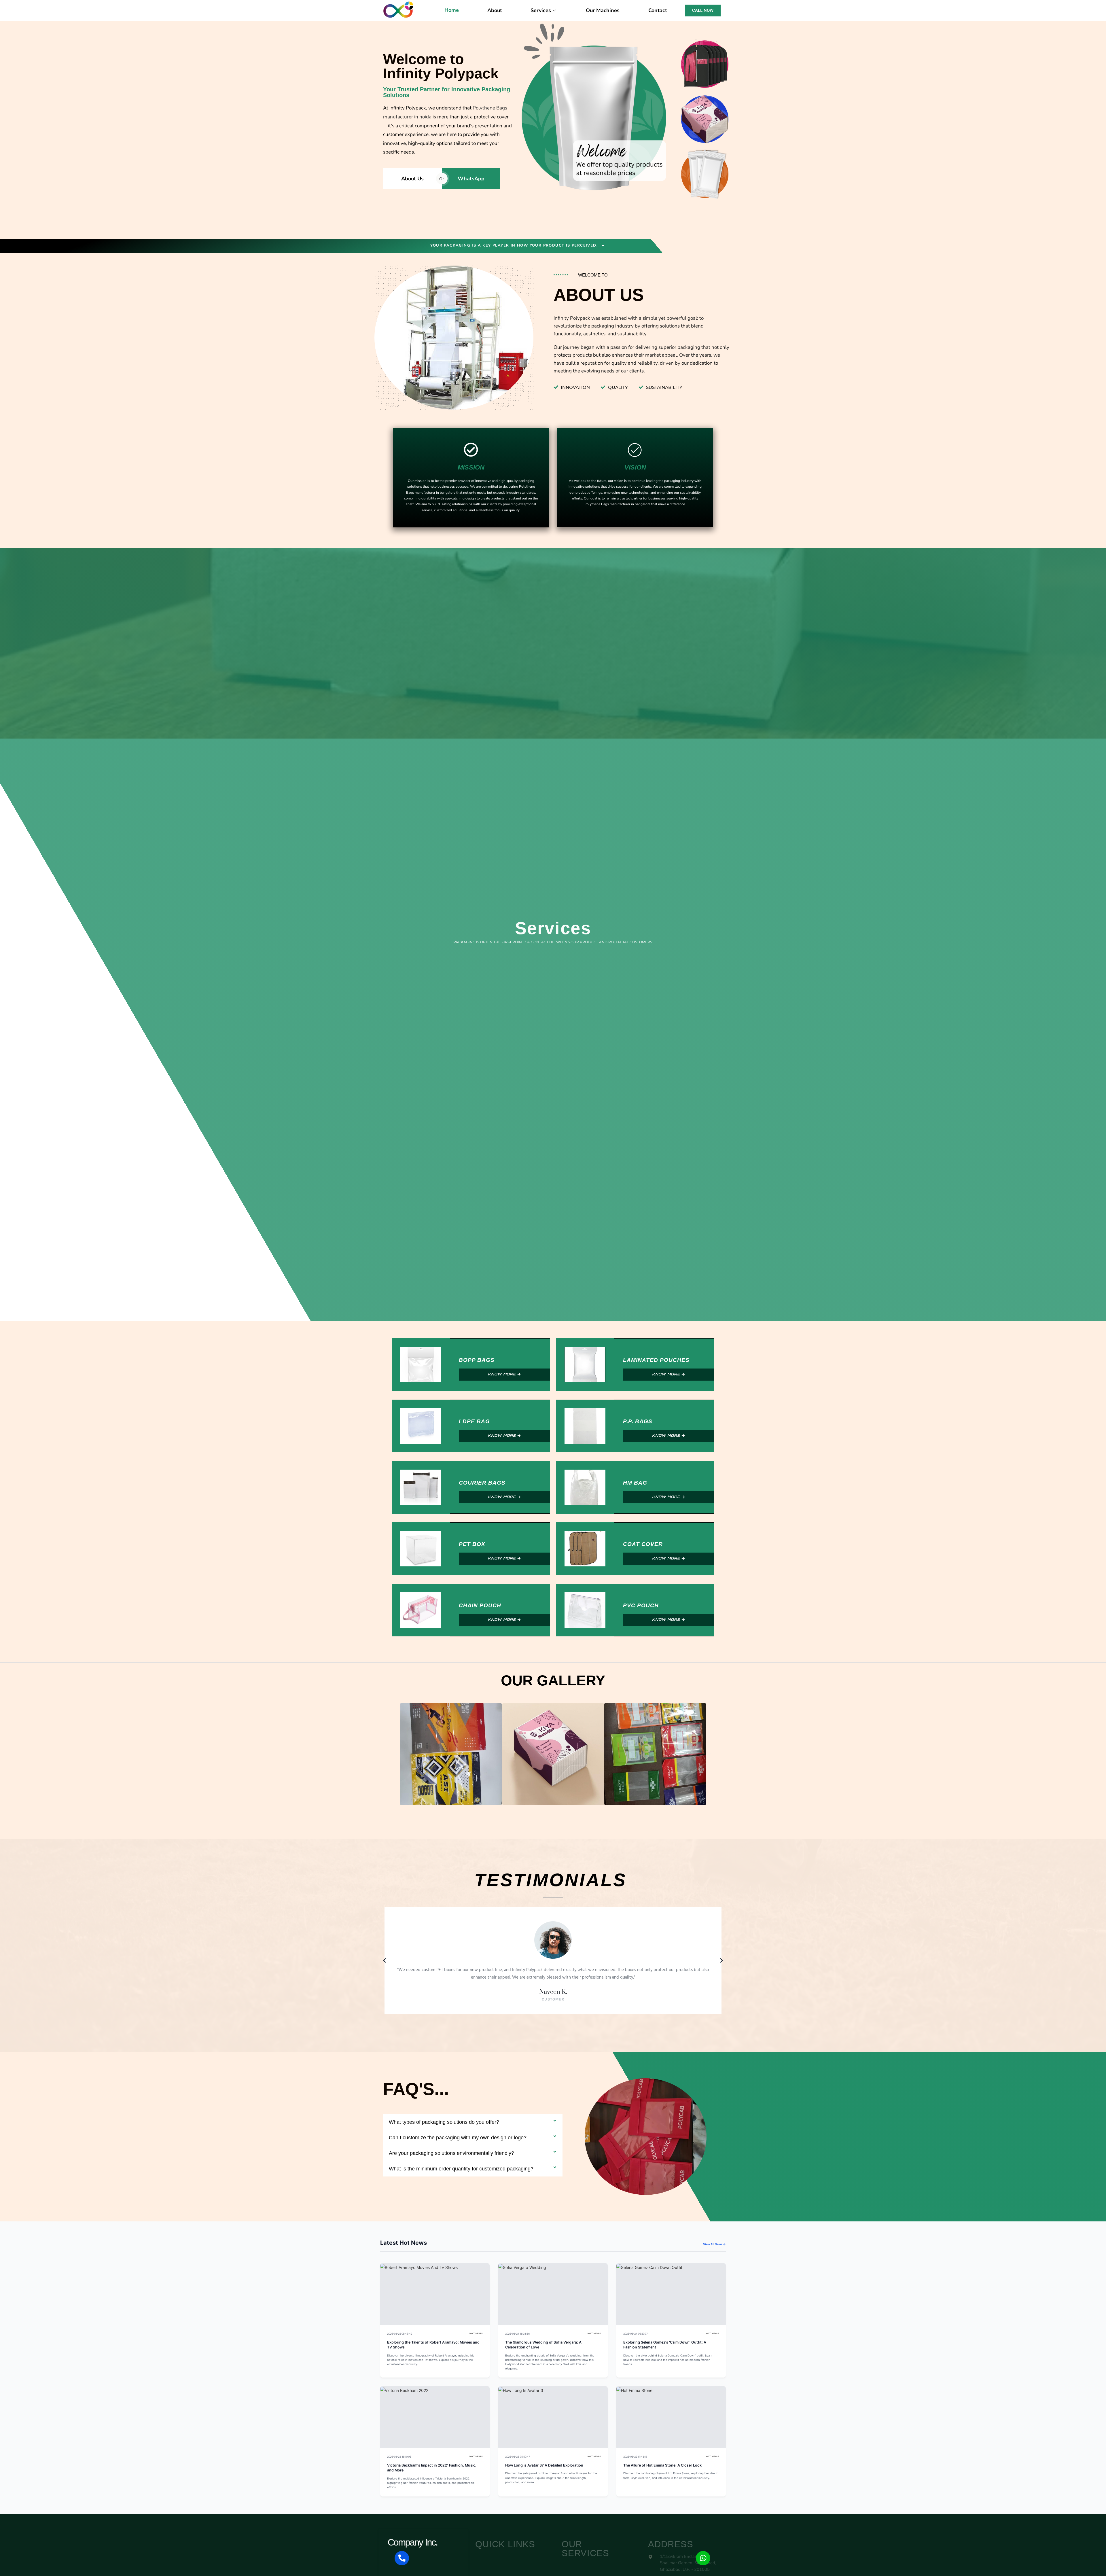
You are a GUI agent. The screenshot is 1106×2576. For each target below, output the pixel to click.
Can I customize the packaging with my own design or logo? (458, 2138)
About (495, 10)
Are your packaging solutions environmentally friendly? (451, 2153)
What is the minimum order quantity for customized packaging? (461, 2169)
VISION (635, 467)
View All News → (714, 2244)
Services (541, 10)
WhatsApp (471, 179)
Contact (658, 10)
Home (452, 10)
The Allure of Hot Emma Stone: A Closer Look (662, 2465)
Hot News (476, 2334)
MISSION (471, 467)
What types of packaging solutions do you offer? (444, 2122)
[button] (396, 1754)
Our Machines (603, 10)
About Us (412, 179)
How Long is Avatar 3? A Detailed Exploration (544, 2465)
